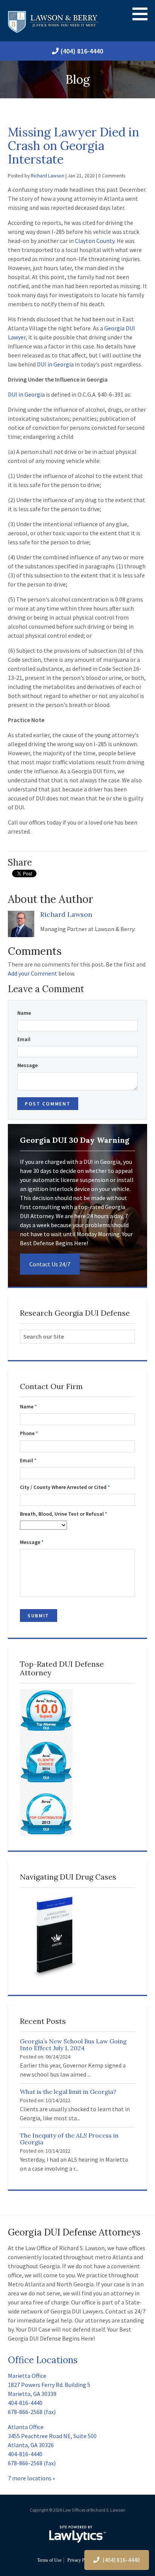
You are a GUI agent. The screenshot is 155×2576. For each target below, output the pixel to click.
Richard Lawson (48, 176)
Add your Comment (33, 973)
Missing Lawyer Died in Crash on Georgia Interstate (74, 146)
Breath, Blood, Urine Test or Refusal (64, 1514)
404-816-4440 (25, 2403)
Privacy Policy (80, 2560)
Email (24, 1039)
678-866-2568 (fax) (32, 2412)
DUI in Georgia (55, 364)
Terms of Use (49, 2560)
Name (24, 1013)
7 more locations (30, 2478)
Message (27, 1065)
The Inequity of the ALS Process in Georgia (69, 2139)
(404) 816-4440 (82, 51)
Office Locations (43, 2360)
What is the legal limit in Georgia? (68, 2092)
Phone (29, 1433)
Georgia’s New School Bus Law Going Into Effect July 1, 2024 (73, 2045)
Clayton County (95, 241)
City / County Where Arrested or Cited (65, 1487)
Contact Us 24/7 (50, 1264)
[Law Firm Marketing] (77, 2534)
